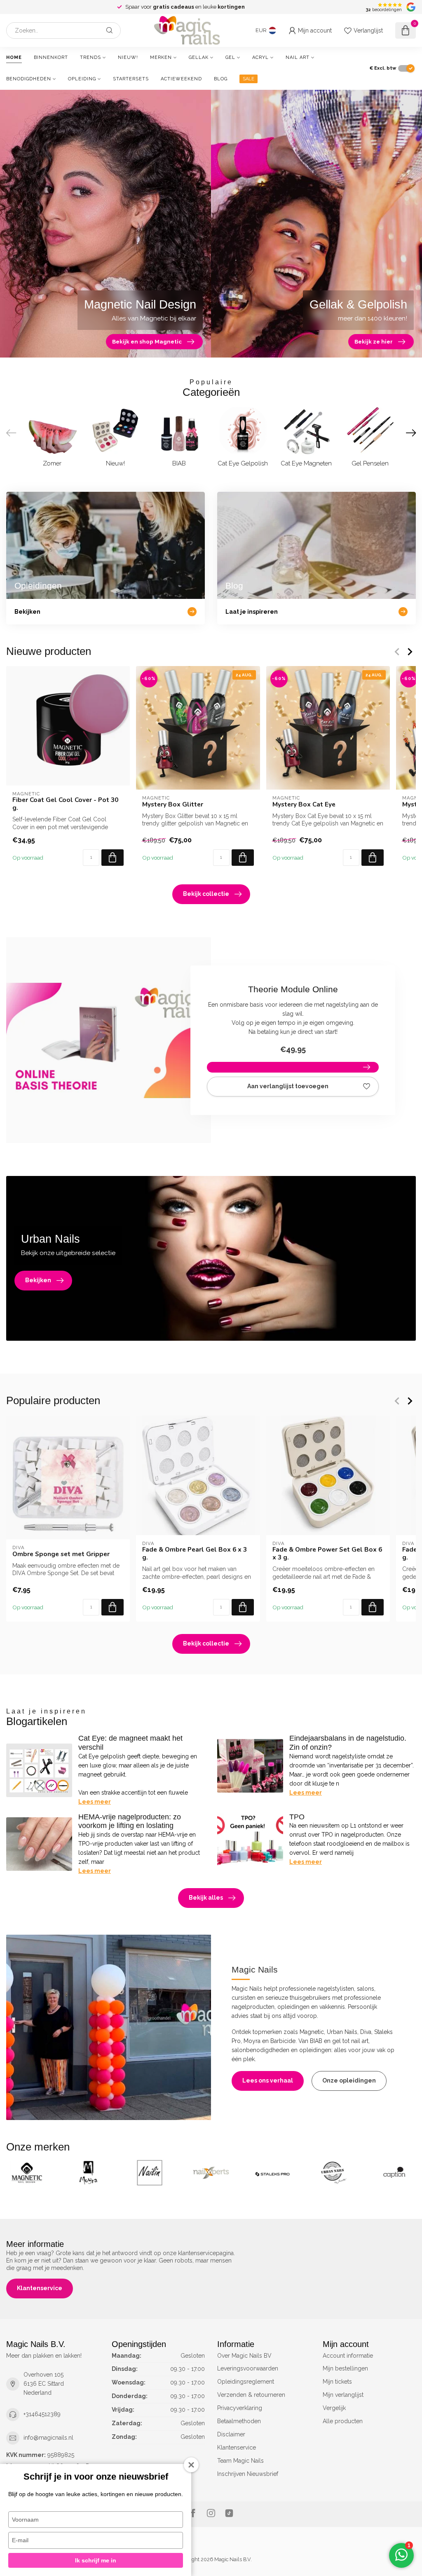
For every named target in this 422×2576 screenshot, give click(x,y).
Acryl (260, 57)
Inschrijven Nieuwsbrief (248, 2474)
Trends (90, 57)
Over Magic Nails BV (244, 2356)
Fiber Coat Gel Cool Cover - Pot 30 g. (65, 804)
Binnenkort (51, 57)
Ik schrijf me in (96, 2560)
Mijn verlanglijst (343, 2395)
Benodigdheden (29, 79)
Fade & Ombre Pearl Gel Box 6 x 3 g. (195, 1553)
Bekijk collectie (206, 894)
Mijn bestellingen (345, 2368)
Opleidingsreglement (246, 2382)
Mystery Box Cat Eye (304, 804)
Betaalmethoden (239, 2421)
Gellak (199, 57)
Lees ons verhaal (268, 2080)
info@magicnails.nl (48, 2438)
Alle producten (343, 2421)
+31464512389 (42, 2414)
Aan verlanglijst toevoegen (288, 1086)
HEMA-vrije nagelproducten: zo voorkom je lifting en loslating (130, 1821)
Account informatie (348, 2356)
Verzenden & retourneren (251, 2395)
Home (14, 57)
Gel (230, 57)
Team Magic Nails (240, 2461)
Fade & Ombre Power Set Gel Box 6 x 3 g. (327, 1553)
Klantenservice (40, 2288)
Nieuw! (128, 57)
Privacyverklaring (240, 2408)
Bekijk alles (206, 1898)
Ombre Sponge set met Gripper (61, 1554)
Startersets (131, 79)
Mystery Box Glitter (173, 804)
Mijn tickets (337, 2382)
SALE (249, 79)
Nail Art (298, 57)
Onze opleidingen (349, 2080)
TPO (297, 1817)
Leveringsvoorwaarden (248, 2368)
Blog (221, 79)
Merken (161, 57)
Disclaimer (231, 2434)
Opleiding (82, 79)
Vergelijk (334, 2408)
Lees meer (95, 1802)
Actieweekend (181, 79)
